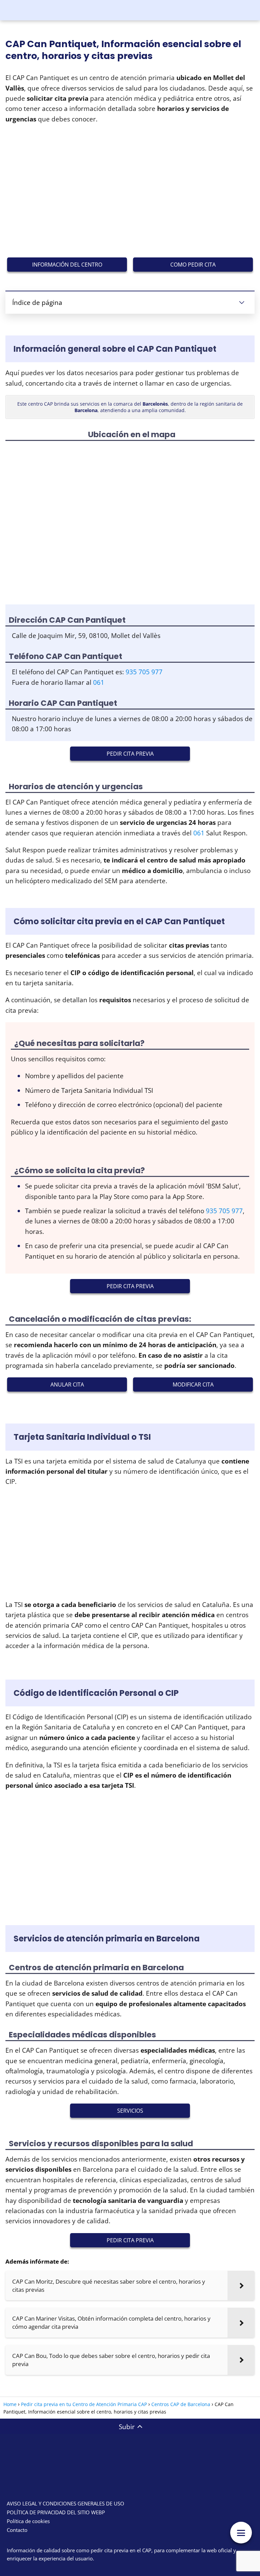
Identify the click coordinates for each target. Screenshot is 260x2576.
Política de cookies (28, 2521)
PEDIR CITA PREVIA (130, 754)
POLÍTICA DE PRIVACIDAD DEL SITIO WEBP (56, 2512)
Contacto (17, 2530)
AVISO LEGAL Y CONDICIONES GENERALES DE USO (66, 2503)
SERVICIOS (130, 2111)
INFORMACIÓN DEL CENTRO (67, 265)
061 (99, 682)
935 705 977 (144, 672)
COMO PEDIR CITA (193, 265)
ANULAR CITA (67, 1384)
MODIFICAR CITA (193, 1384)
